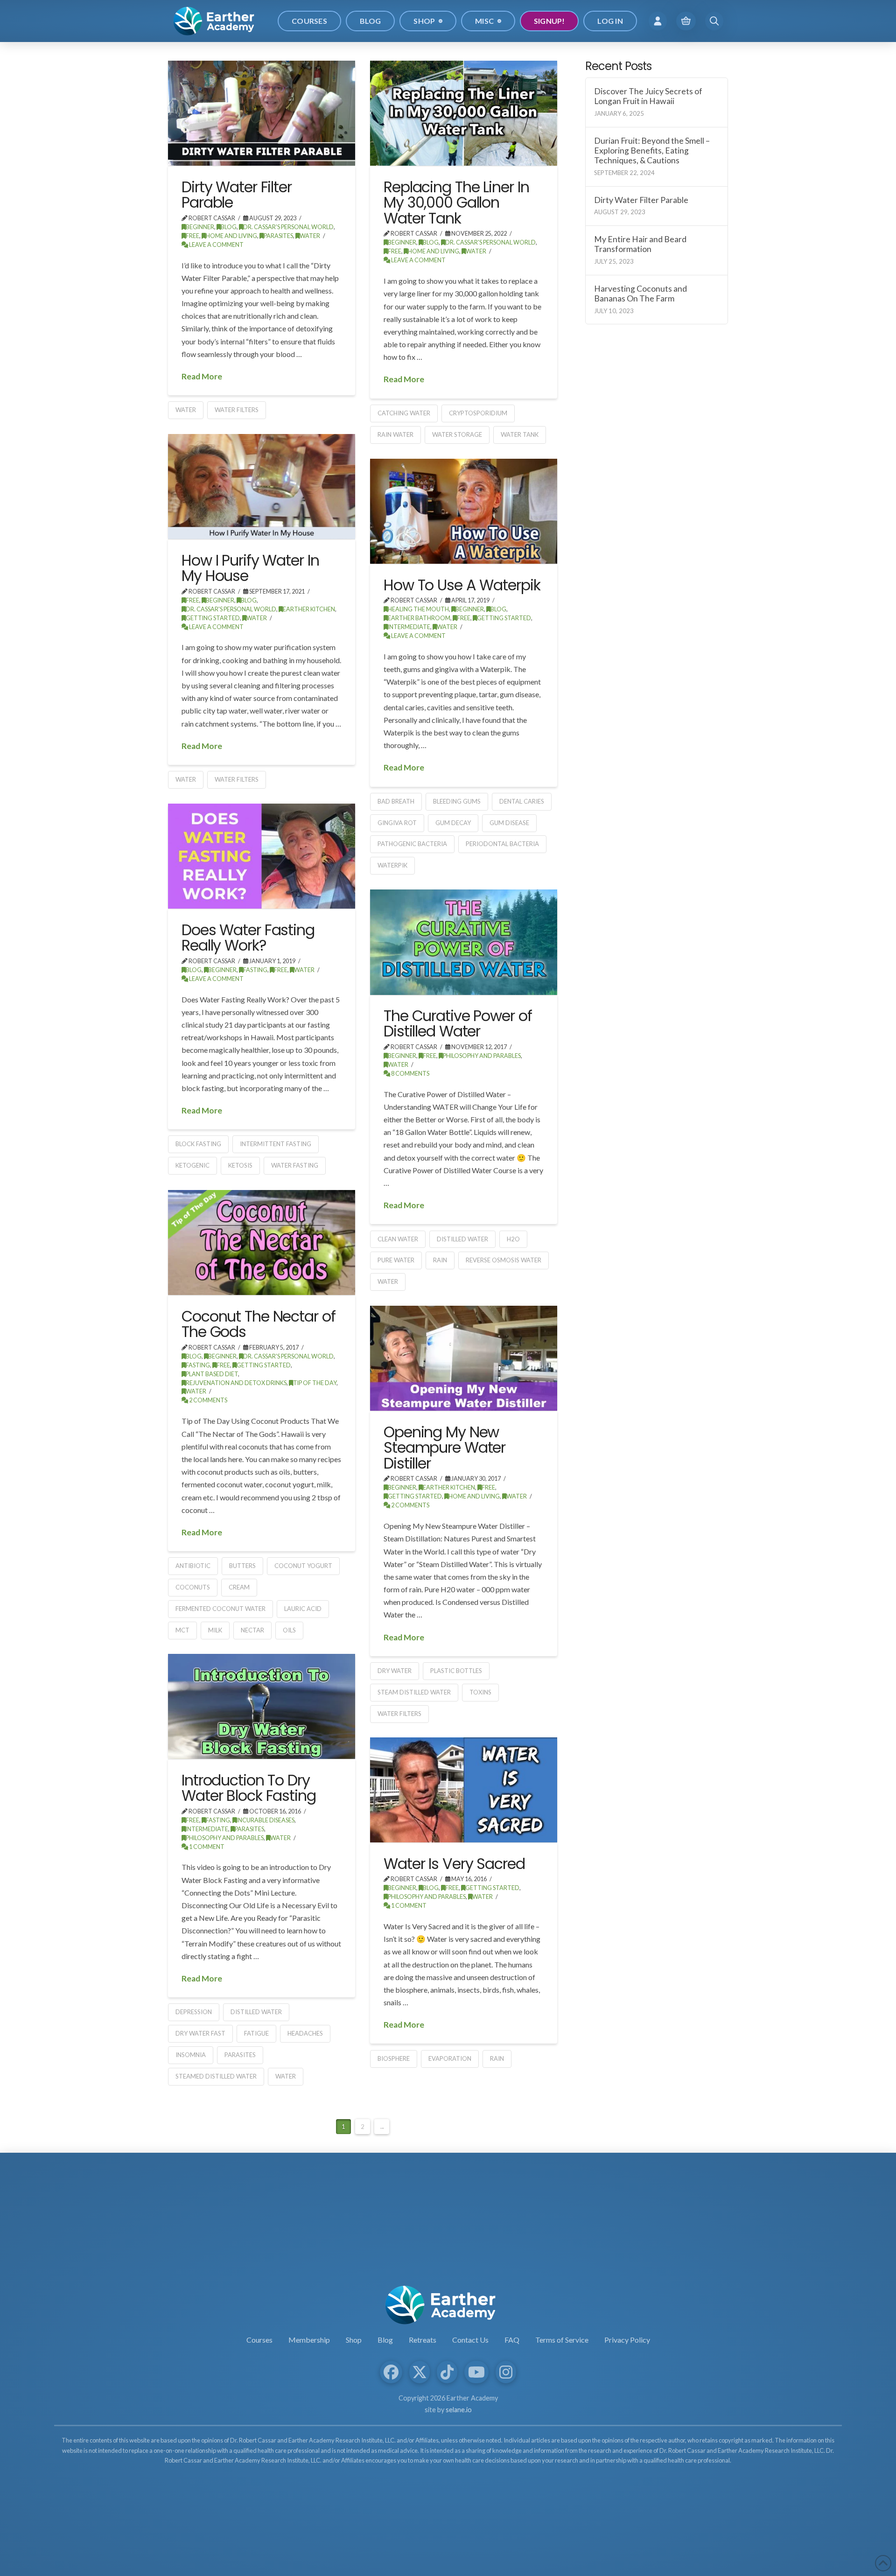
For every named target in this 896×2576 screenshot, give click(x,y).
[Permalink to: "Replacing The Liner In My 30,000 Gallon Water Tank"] (464, 113)
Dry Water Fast (200, 2033)
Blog (229, 227)
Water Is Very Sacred (454, 1864)
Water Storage (457, 434)
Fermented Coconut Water (220, 1609)
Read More (202, 376)
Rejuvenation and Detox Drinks (236, 1383)
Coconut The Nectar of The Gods (258, 1324)
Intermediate (409, 627)
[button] (658, 21)
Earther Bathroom (419, 618)
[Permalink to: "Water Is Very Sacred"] (464, 1790)
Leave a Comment (216, 245)
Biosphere (394, 2058)
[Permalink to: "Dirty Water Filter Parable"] (262, 113)
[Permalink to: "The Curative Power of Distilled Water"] (464, 942)
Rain (440, 1260)
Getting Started (213, 618)
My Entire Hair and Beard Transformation (640, 244)
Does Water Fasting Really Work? (248, 938)
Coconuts (193, 1587)
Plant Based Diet (212, 1374)
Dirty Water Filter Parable (237, 195)
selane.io (459, 2410)
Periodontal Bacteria (502, 844)
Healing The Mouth (418, 609)
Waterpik (392, 865)
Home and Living (231, 236)
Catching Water (404, 413)
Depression (194, 2012)
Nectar (252, 1630)
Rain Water (395, 434)
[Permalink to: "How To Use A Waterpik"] (464, 511)
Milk (215, 1630)
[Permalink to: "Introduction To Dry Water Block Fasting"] (262, 1706)
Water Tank (520, 434)
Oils (289, 1630)
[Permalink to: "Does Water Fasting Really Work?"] (262, 856)
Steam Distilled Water (414, 1692)
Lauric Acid (303, 1609)
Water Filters (237, 410)
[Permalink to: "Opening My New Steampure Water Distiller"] (464, 1358)
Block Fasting (198, 1144)
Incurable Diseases (266, 1820)
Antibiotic (193, 1566)
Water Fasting (295, 1165)
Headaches (305, 2033)
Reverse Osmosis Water (504, 1260)
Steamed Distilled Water (216, 2076)
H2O (513, 1239)
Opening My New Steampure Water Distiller (444, 1448)
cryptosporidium (478, 413)
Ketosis (240, 1165)
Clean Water (398, 1239)
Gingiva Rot (397, 823)
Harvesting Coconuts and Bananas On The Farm (640, 294)
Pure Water (396, 1260)
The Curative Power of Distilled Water (458, 1024)
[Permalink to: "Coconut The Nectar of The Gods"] (262, 1242)
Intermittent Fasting (276, 1144)
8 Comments (410, 1074)
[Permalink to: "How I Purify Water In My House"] (262, 486)
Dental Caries (522, 801)
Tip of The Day (315, 1383)
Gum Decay (453, 823)
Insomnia (191, 2055)
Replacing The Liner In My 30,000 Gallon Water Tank (456, 203)
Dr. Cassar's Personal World (288, 227)
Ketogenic (192, 1165)
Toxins (480, 1692)
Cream (239, 1587)
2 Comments (208, 1400)
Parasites (278, 236)
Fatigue (256, 2033)
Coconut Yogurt (303, 1566)
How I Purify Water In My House (250, 568)
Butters (242, 1566)
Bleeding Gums (457, 801)
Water (310, 236)
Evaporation (450, 2058)
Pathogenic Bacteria (412, 844)
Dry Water (395, 1671)
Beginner (200, 227)
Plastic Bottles (456, 1671)
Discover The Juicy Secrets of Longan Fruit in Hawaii (648, 96)
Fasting (255, 970)
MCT (182, 1630)
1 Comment (206, 1847)
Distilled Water (462, 1239)
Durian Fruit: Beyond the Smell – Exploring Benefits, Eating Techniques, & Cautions (652, 150)
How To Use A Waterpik (462, 585)
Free (192, 236)
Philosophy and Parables (482, 1056)
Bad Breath (396, 801)
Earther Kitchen (309, 609)
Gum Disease (509, 823)
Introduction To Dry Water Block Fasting (249, 1788)
